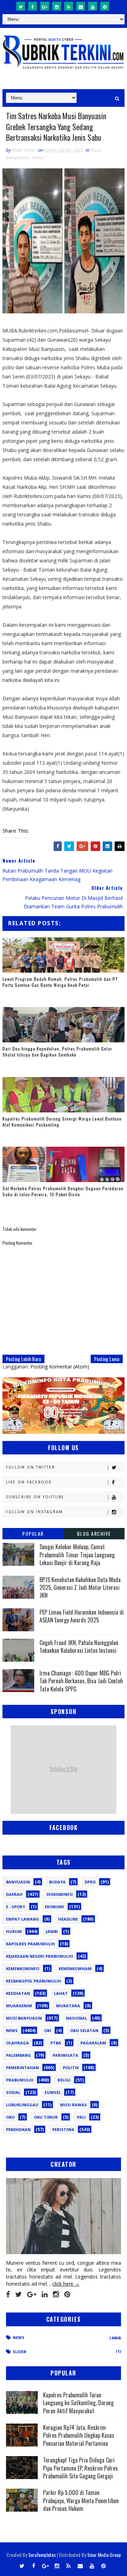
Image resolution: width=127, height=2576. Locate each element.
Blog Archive (94, 1533)
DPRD (90, 1882)
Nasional (77, 2018)
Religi (64, 2080)
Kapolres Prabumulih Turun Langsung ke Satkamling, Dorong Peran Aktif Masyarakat (78, 2403)
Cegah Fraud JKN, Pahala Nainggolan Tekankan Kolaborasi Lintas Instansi (79, 1646)
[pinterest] (105, 6)
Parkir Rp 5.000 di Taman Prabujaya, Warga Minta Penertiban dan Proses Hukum (81, 2500)
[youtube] (93, 6)
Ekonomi (55, 1907)
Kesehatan (18, 1993)
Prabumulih (20, 2080)
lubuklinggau (22, 2105)
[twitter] (21, 6)
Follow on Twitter (31, 1467)
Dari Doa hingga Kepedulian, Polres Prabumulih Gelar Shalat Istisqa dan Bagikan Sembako (57, 1052)
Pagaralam (93, 2043)
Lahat (61, 1993)
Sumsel (53, 2092)
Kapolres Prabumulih (31, 1944)
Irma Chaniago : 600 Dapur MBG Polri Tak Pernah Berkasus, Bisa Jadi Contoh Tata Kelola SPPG (81, 1681)
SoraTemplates (42, 2555)
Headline (68, 1919)
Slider (20, 2352)
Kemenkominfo (23, 1969)
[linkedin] (45, 2294)
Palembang (19, 2055)
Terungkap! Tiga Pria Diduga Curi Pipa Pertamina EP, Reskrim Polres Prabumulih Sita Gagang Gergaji (80, 2468)
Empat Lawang (23, 1919)
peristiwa (63, 2129)
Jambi (52, 1931)
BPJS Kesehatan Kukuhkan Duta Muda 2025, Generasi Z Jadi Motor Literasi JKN (80, 1588)
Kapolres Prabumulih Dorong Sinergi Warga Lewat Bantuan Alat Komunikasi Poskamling (62, 1122)
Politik (71, 2068)
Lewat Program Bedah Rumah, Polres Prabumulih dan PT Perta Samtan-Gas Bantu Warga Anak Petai (60, 982)
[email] (81, 6)
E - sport (16, 1907)
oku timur (46, 2117)
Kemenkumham (75, 1969)
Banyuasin (18, 1882)
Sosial (13, 2092)
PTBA (56, 2043)
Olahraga (17, 2043)
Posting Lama (107, 1359)
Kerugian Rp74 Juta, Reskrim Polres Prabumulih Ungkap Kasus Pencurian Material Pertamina (79, 2435)
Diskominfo (60, 1894)
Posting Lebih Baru (23, 1359)
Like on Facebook (29, 1482)
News (38, 157)
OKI (48, 2030)
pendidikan (18, 2129)
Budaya (57, 1882)
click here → (66, 2284)
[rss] (69, 6)
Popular (33, 1533)
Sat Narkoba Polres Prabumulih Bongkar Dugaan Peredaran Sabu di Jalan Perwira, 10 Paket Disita (63, 1191)
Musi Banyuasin (24, 2018)
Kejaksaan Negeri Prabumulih (40, 1956)
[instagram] (57, 6)
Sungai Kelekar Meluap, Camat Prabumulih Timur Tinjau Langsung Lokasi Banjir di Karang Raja (77, 1555)
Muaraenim (19, 2006)
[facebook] (33, 6)
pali (81, 2117)
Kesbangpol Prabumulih (34, 1981)
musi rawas (73, 2105)
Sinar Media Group (104, 2555)
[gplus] (45, 6)
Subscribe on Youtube (35, 1497)
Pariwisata (65, 2055)
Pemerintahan (22, 2068)
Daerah (14, 1894)
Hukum (14, 1931)
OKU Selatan (84, 2030)
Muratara (68, 2006)
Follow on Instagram (34, 1512)
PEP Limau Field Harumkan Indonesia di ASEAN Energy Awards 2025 (82, 1616)
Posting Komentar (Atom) (60, 1367)
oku (10, 2117)
